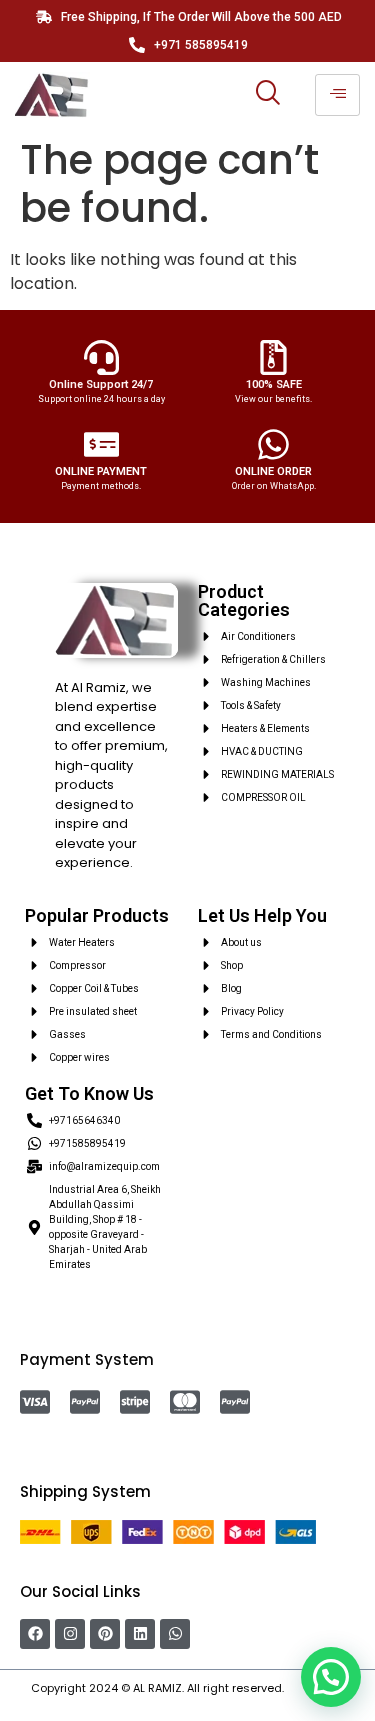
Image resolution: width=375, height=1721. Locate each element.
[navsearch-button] (268, 95)
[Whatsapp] (175, 1634)
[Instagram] (70, 1634)
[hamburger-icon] (337, 95)
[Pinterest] (105, 1634)
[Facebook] (35, 1634)
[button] (331, 1677)
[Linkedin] (140, 1634)
